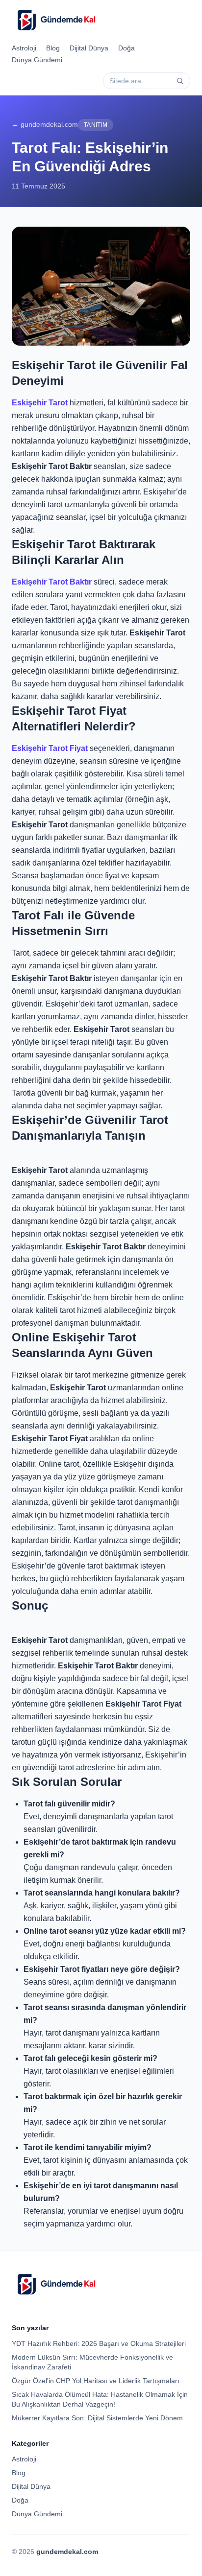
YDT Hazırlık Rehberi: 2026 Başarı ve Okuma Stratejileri (99, 2343)
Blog (53, 48)
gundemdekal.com (67, 2552)
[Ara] (180, 81)
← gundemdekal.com (45, 124)
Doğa (126, 48)
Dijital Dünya (89, 48)
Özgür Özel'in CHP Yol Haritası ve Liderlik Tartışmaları (96, 2381)
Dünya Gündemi (37, 60)
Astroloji (24, 48)
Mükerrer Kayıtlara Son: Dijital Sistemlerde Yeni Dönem (97, 2418)
